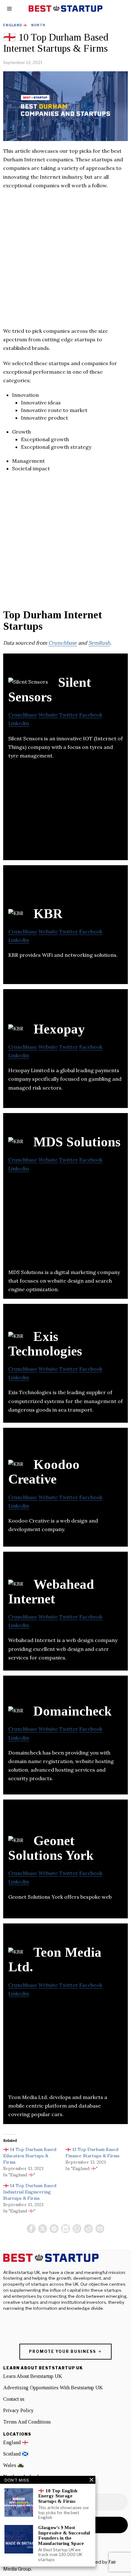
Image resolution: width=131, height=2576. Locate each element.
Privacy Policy (18, 2410)
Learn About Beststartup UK (33, 2376)
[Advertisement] (65, 261)
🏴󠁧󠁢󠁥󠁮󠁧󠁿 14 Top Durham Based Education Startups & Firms (30, 2156)
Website (48, 715)
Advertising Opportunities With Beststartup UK (53, 2388)
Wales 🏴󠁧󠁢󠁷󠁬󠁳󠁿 (14, 2465)
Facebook (91, 715)
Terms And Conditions (27, 2422)
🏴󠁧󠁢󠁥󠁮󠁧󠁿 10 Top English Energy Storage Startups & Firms (58, 2496)
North (38, 25)
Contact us (14, 2399)
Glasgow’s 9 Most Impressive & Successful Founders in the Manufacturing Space (64, 2535)
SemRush (99, 643)
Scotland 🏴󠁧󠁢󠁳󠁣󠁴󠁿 (16, 2454)
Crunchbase (63, 643)
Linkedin (19, 723)
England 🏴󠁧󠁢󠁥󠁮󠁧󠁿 (15, 25)
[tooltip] (31, 2229)
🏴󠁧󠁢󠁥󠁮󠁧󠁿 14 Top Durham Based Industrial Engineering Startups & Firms (30, 2192)
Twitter (69, 715)
